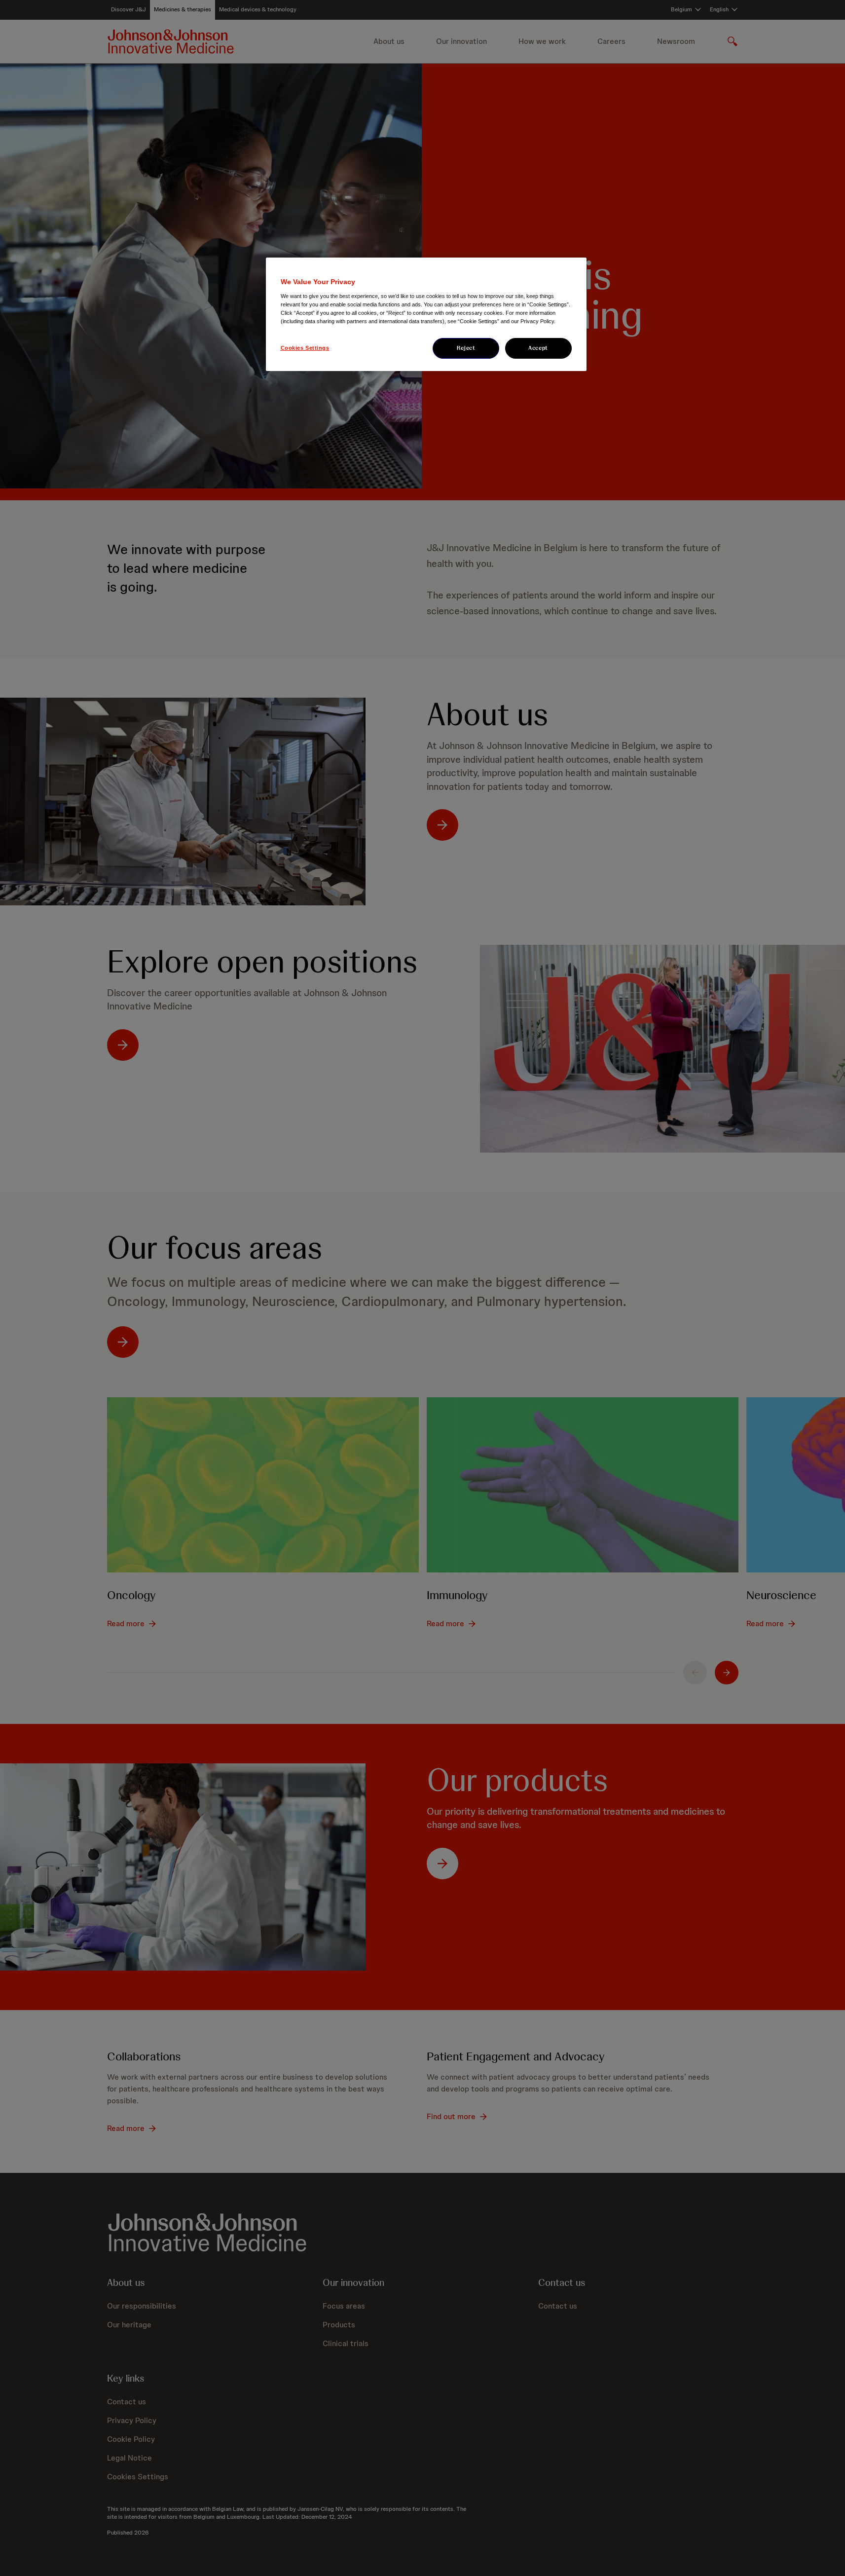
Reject (466, 348)
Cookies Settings (305, 348)
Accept (538, 348)
